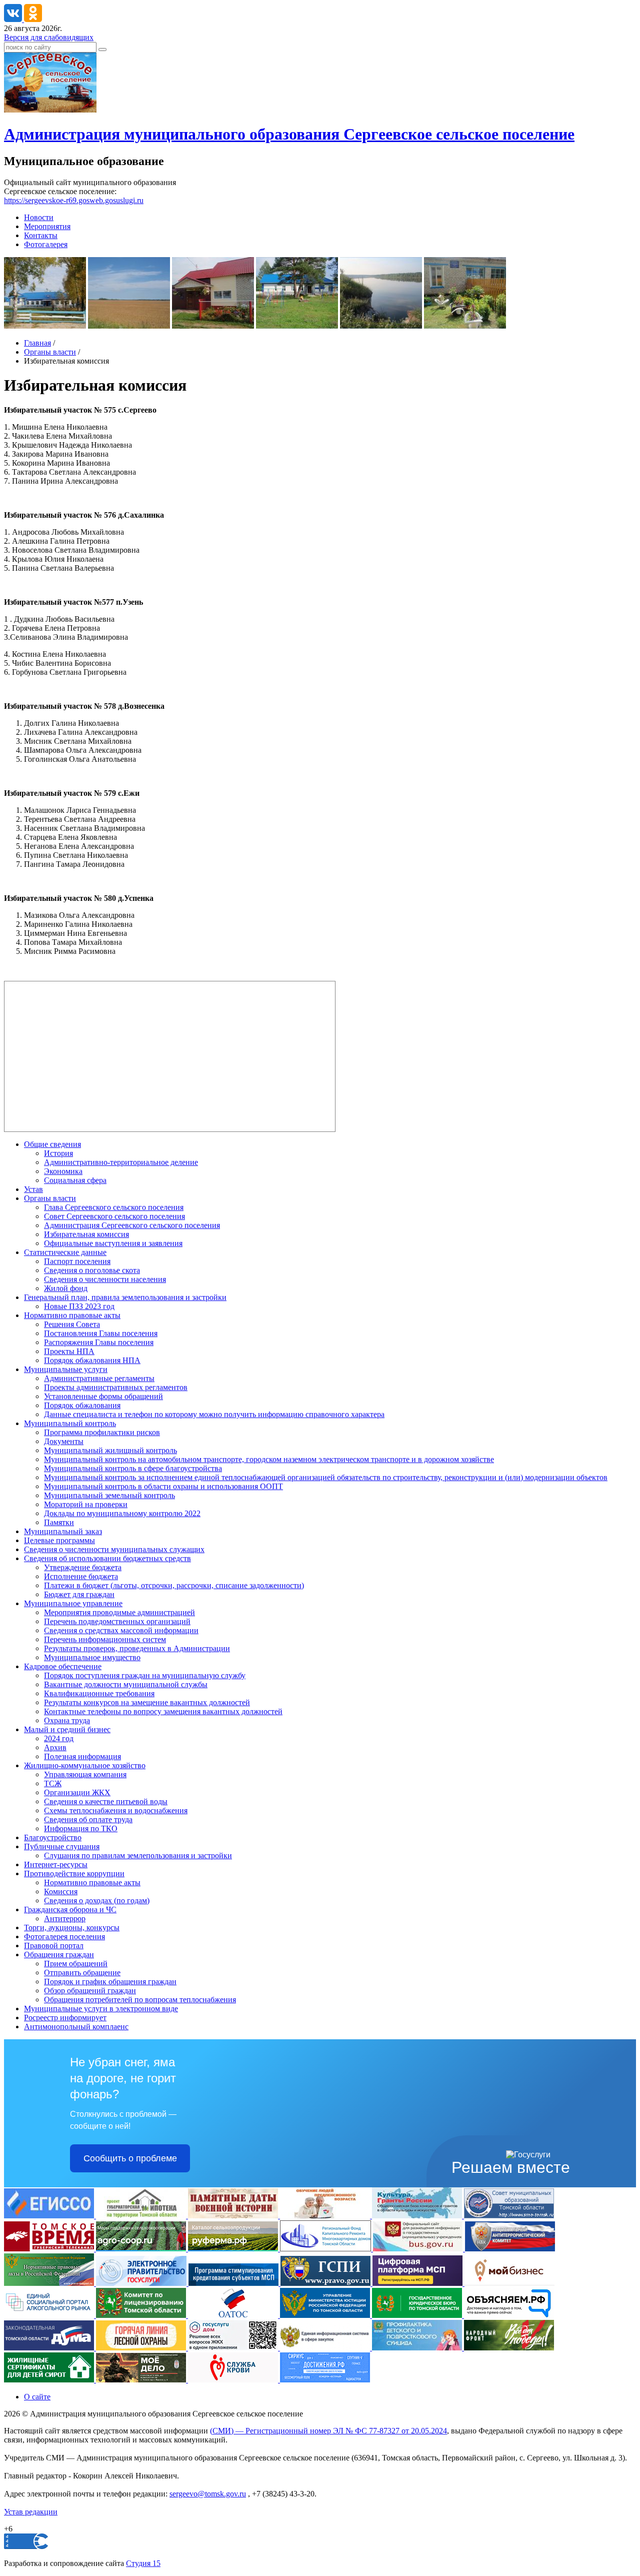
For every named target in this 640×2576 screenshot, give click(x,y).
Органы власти (50, 352)
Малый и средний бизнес (67, 1729)
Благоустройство (53, 1837)
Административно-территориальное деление (121, 1162)
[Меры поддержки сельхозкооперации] (142, 2249)
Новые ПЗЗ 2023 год (79, 1306)
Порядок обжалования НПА (92, 1360)
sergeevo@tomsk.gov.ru (208, 2494)
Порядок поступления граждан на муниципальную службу (145, 1675)
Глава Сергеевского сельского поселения (114, 1207)
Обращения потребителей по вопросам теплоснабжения (140, 2000)
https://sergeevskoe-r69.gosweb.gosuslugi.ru (74, 200)
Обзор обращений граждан (90, 1991)
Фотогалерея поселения (64, 1937)
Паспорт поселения (77, 1261)
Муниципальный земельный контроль (109, 1495)
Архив (55, 1747)
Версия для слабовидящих (49, 37)
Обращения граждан (59, 1955)
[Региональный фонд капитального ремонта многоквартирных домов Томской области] (326, 2249)
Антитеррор (65, 1918)
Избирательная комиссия (86, 1234)
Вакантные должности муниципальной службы (126, 1684)
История (58, 1153)
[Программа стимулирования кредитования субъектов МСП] (234, 2283)
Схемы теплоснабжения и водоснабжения (116, 1810)
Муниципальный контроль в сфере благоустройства (133, 1468)
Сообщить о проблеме (130, 2158)
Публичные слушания (62, 1846)
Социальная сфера (75, 1180)
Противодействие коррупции (74, 1873)
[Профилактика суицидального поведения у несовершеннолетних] (418, 2348)
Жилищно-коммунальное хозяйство (85, 1765)
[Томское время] (50, 2249)
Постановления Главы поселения (101, 1333)
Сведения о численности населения (105, 1279)
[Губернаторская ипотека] (142, 2216)
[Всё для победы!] (509, 2348)
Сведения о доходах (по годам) (97, 1900)
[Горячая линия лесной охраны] (142, 2348)
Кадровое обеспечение (63, 1666)
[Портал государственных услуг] (142, 2283)
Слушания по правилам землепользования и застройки (138, 1855)
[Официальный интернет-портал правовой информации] (326, 2283)
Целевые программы (59, 1540)
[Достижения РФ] (325, 2380)
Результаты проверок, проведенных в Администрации (137, 1648)
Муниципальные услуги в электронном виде (101, 2009)
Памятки (59, 1522)
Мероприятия (47, 226)
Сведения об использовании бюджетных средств (107, 1558)
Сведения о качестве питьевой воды (106, 1801)
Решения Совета (72, 1324)
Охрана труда (67, 1720)
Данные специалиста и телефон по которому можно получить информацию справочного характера (214, 1414)
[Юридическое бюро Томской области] (418, 2315)
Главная (37, 343)
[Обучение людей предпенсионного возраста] (326, 2216)
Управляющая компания (85, 1774)
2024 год (59, 1738)
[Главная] (50, 110)
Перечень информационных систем (105, 1639)
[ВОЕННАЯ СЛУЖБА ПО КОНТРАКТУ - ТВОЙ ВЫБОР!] (142, 2380)
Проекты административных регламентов (116, 1387)
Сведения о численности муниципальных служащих (114, 1549)
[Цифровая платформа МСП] (418, 2283)
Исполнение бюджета (81, 1576)
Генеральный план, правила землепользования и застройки (125, 1297)
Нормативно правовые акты (72, 1315)
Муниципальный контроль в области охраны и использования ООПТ (163, 1486)
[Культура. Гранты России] (418, 2216)
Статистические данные (65, 1252)
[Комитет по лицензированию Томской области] (142, 2315)
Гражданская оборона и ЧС (70, 1909)
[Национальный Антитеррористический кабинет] (510, 2249)
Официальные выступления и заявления (113, 1243)
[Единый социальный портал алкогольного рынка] (50, 2315)
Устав (33, 1189)
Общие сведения (52, 1144)
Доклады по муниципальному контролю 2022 (122, 1513)
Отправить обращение (82, 1973)
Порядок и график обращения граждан (110, 1982)
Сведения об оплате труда (88, 1819)
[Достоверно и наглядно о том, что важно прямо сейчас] (509, 2315)
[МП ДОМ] (234, 2348)
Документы (64, 1441)
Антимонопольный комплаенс (76, 2027)
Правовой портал (54, 1946)
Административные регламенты (99, 1378)
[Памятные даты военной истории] (234, 2216)
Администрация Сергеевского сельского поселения (132, 1225)
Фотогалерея (46, 244)
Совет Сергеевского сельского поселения (114, 1216)
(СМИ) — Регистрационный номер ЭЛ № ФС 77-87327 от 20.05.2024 (328, 2431)
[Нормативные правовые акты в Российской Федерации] (50, 2283)
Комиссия (61, 1891)
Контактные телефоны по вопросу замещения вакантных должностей (163, 1711)
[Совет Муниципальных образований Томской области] (509, 2216)
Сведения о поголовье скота (92, 1270)
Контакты (41, 235)
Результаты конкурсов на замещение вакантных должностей (147, 1702)
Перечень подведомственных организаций (117, 1621)
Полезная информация (82, 1756)
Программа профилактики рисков (102, 1432)
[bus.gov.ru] (419, 2249)
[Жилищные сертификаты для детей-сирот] (50, 2380)
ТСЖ (53, 1783)
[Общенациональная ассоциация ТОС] (234, 2315)
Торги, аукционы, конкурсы (72, 1927)
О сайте (37, 2397)
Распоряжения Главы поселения (99, 1342)
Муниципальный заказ (63, 1531)
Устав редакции (31, 2512)
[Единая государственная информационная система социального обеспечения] (50, 2216)
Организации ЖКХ (77, 1792)
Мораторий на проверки (86, 1504)
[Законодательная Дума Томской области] (50, 2348)
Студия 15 (143, 2563)
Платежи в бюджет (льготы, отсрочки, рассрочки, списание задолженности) (174, 1585)
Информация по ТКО (81, 1828)
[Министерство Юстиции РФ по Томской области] (326, 2315)
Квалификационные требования (99, 1693)
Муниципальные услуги (66, 1369)
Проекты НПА (69, 1351)
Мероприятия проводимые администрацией (119, 1612)
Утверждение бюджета (83, 1567)
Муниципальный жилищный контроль (110, 1450)
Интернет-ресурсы (56, 1864)
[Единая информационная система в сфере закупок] (326, 2348)
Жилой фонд (66, 1288)
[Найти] (102, 50)
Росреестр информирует (65, 2018)
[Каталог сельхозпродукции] (234, 2249)
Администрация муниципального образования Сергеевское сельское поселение (289, 134)
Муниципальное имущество (92, 1657)
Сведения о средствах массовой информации (121, 1630)
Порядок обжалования (82, 1405)
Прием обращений (76, 1964)
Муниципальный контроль (70, 1423)
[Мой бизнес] (509, 2283)
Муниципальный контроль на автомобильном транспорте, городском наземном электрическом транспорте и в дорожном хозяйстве (269, 1459)
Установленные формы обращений (103, 1396)
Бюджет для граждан (79, 1594)
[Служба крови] (234, 2380)
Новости (39, 217)
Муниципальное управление (73, 1603)
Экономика (63, 1171)
